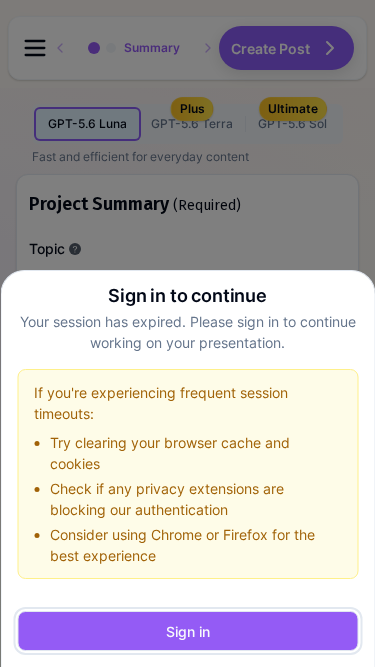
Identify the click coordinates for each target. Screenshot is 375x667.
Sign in (188, 631)
